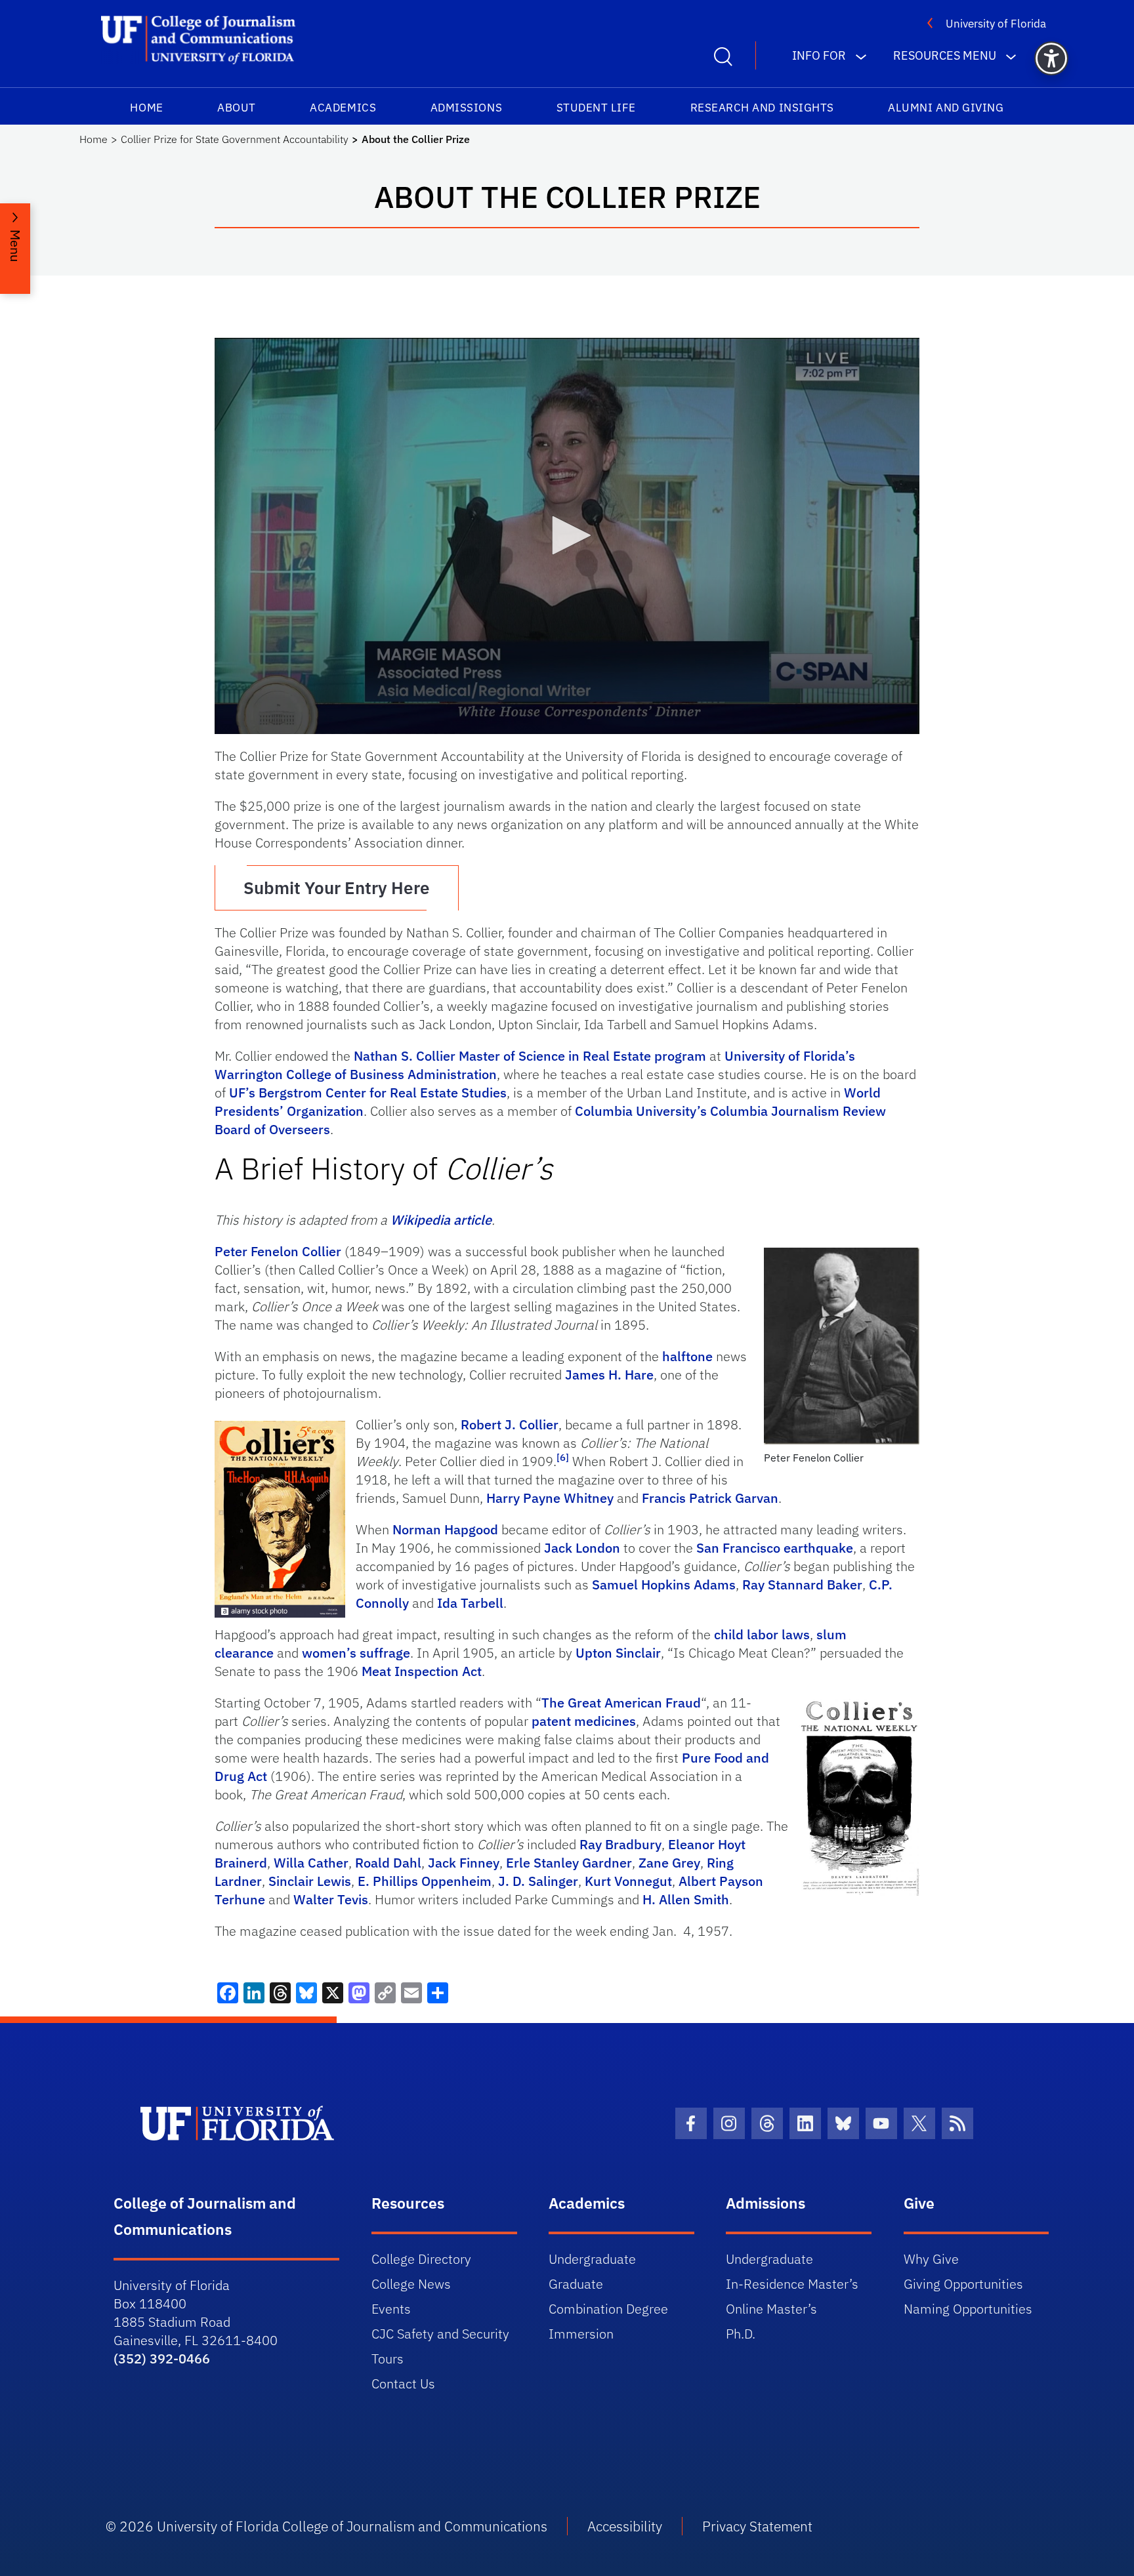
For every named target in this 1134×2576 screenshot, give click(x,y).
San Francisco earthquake (775, 1548)
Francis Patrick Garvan (710, 1498)
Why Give (931, 2259)
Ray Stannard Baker (802, 1584)
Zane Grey (669, 1863)
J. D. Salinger (538, 1881)
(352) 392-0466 (162, 2359)
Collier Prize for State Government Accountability (235, 139)
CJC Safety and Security (440, 2334)
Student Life (596, 108)
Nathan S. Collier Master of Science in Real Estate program (530, 1056)
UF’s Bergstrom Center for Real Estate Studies (368, 1093)
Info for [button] (819, 55)
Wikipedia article (441, 1220)
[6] (563, 1457)
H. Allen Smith (686, 1899)
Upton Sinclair (618, 1653)
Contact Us (403, 2383)
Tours (388, 2359)
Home (146, 108)
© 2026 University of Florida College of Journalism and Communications (326, 2526)
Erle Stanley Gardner (569, 1863)
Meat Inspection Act (422, 1671)
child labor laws (762, 1634)
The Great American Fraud (621, 1703)
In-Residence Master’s (792, 2284)
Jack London (582, 1548)
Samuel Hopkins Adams (664, 1584)
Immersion (581, 2334)
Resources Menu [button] (945, 55)
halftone (687, 1356)
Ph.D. (741, 2334)
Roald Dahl (388, 1863)
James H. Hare (609, 1375)
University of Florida (996, 24)
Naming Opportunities (968, 2309)
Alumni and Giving (946, 108)
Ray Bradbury (620, 1844)
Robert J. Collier (510, 1424)
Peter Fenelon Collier (278, 1251)
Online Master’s (771, 2309)
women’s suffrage (356, 1653)
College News (411, 2284)
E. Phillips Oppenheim (425, 1881)
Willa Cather (311, 1863)
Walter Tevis (331, 1899)
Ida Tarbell (470, 1603)
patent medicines (584, 1721)
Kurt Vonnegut (628, 1881)
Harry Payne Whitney (550, 1498)
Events (391, 2309)
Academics (343, 108)
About (237, 108)
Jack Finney (464, 1863)
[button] (1051, 58)
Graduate (576, 2284)
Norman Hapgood (445, 1529)
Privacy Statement (757, 2526)
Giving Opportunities (963, 2284)
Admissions (466, 108)
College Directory (421, 2259)
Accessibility (625, 2526)
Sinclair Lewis (310, 1881)
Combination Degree (608, 2309)
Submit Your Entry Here (337, 888)
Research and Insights (762, 108)
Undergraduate (592, 2259)
